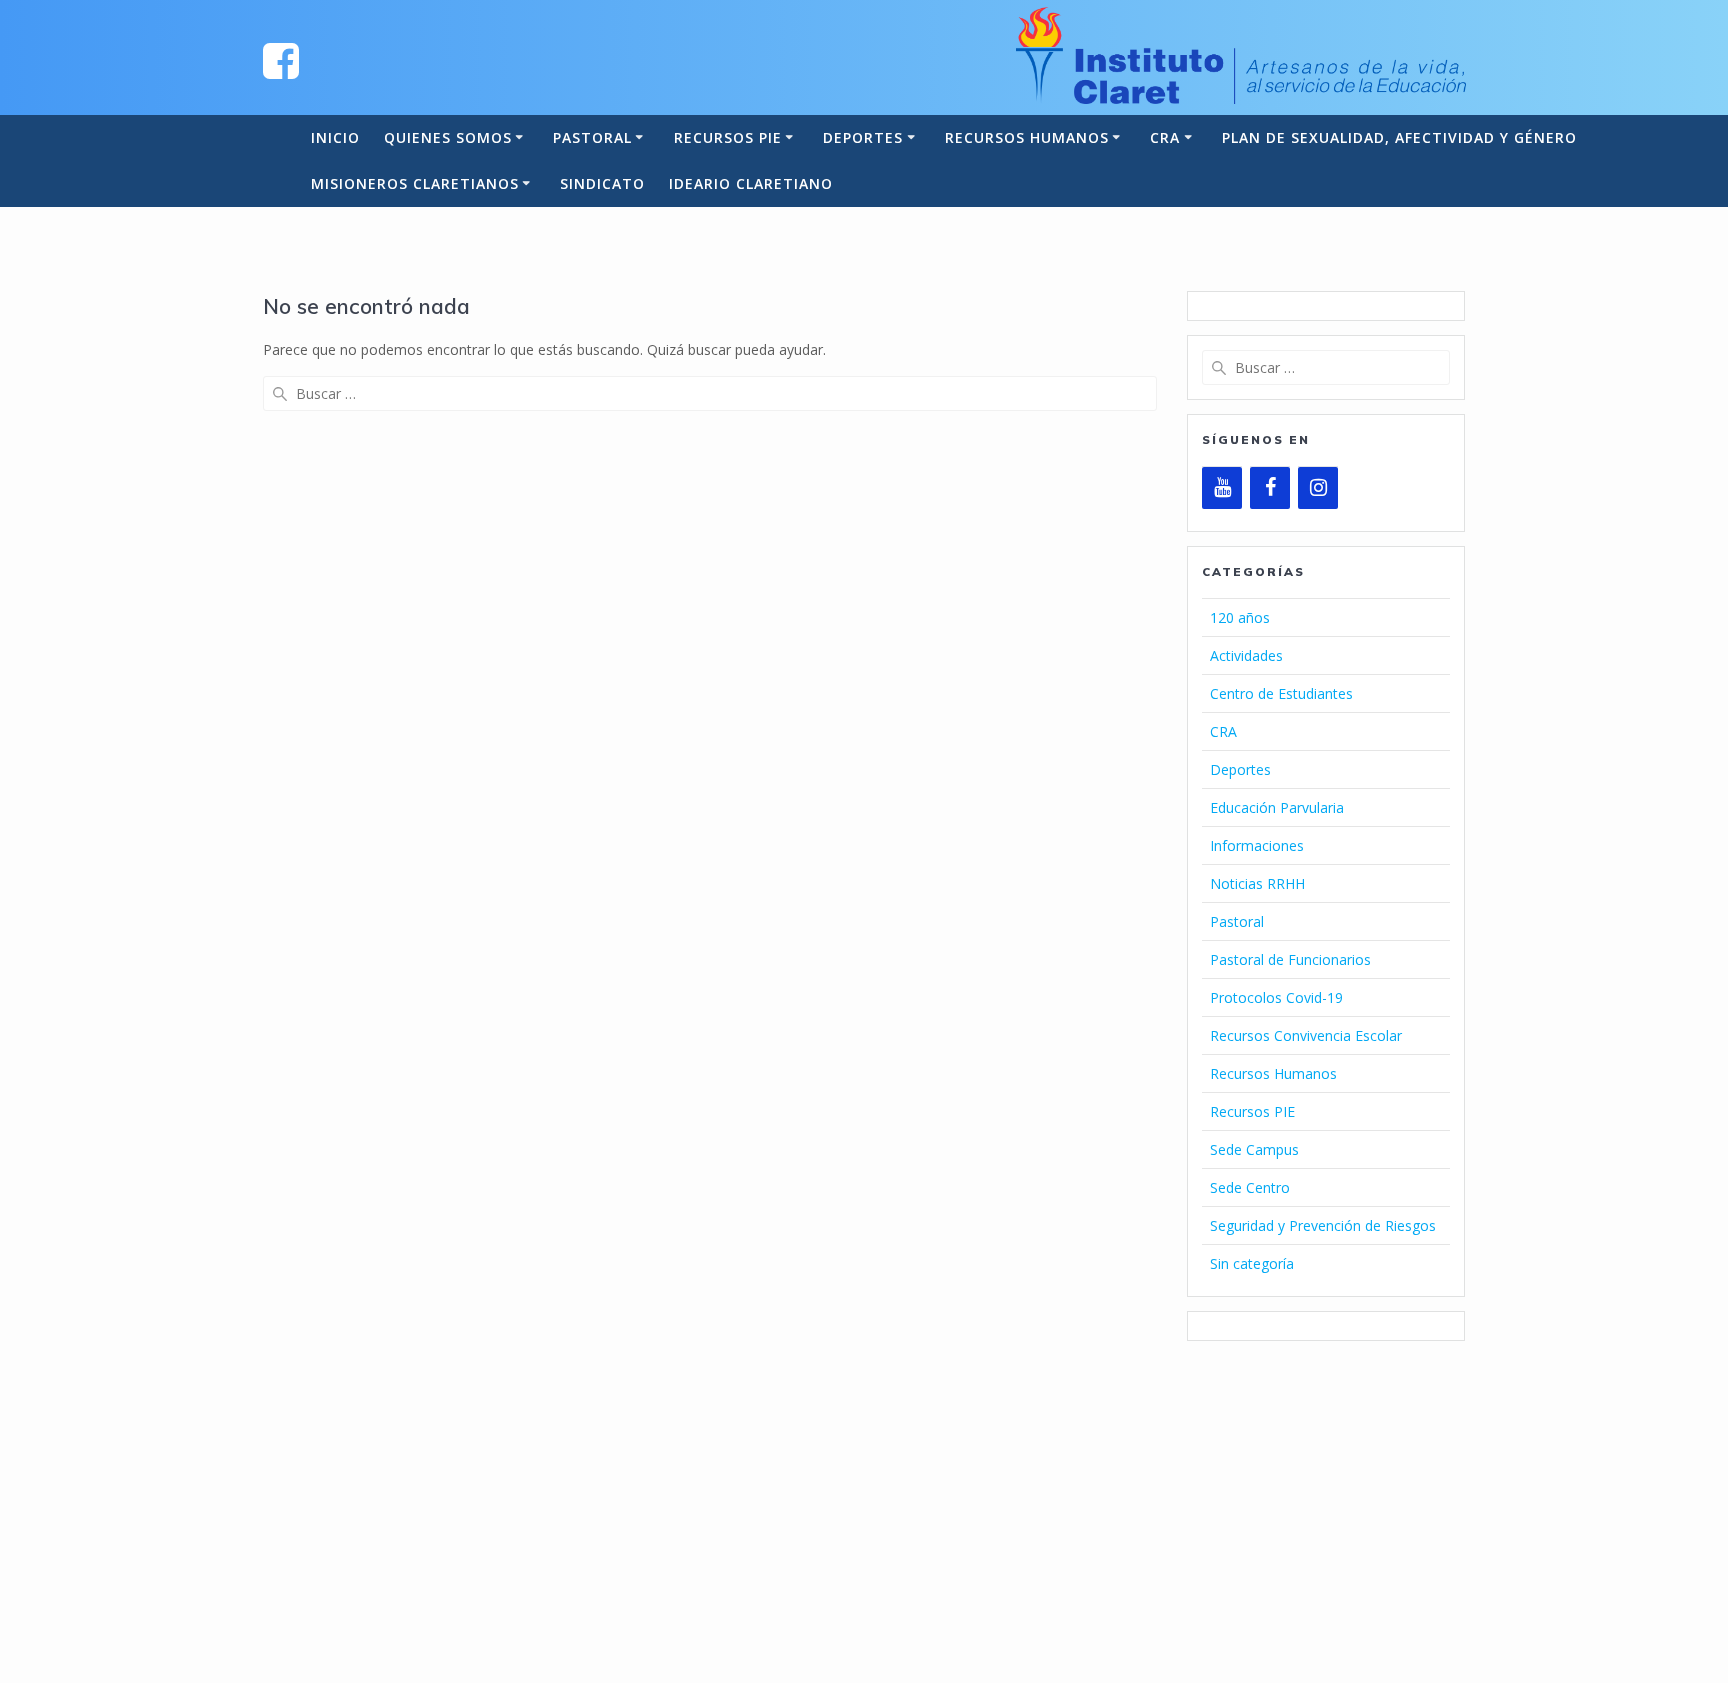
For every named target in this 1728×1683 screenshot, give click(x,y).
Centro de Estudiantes (1281, 693)
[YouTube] (1222, 488)
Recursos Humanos (1027, 137)
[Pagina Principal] (281, 59)
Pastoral (592, 137)
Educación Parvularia (1277, 807)
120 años (1240, 617)
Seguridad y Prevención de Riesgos (1323, 1225)
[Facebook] (1270, 488)
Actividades (1246, 655)
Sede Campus (1254, 1149)
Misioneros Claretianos (415, 183)
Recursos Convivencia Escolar (1306, 1035)
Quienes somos (448, 137)
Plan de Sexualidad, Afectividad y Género (1399, 137)
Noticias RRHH (1257, 883)
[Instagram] (1318, 488)
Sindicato (602, 183)
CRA (1165, 137)
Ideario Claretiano (751, 183)
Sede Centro (1250, 1187)
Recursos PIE (728, 137)
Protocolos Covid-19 (1276, 997)
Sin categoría (1252, 1263)
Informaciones (1257, 845)
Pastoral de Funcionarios (1290, 959)
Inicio (335, 137)
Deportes (863, 137)
